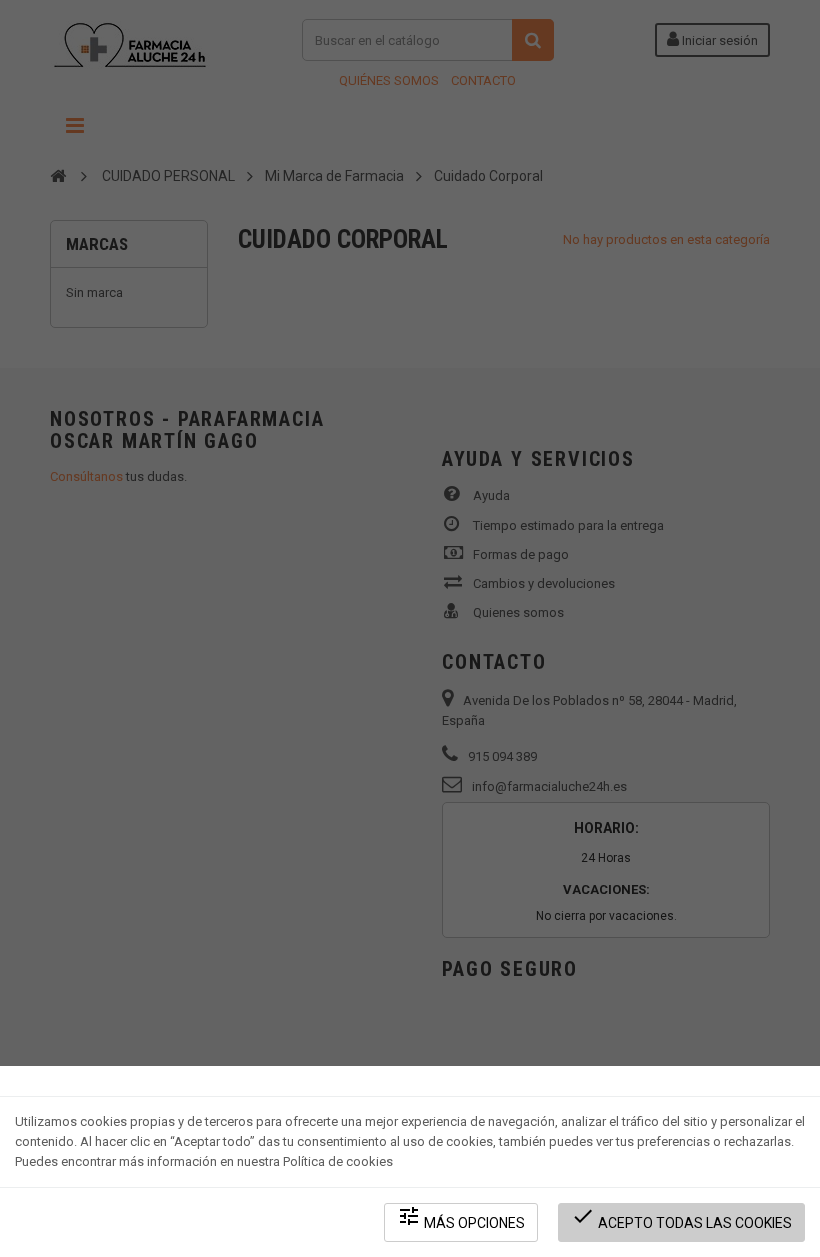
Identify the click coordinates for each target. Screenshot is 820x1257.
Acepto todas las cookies (681, 1217)
